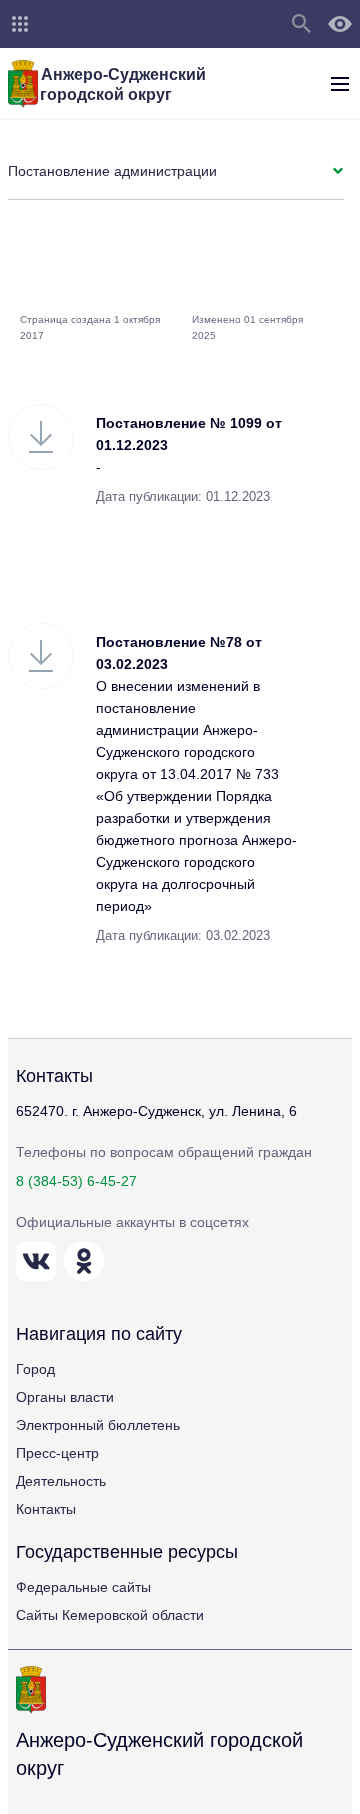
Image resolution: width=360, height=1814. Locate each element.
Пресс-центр (57, 1453)
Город (35, 1369)
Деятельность (61, 1481)
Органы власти (65, 1397)
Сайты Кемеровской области (110, 1615)
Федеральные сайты (83, 1587)
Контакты (46, 1509)
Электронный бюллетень (98, 1425)
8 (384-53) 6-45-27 (76, 1181)
